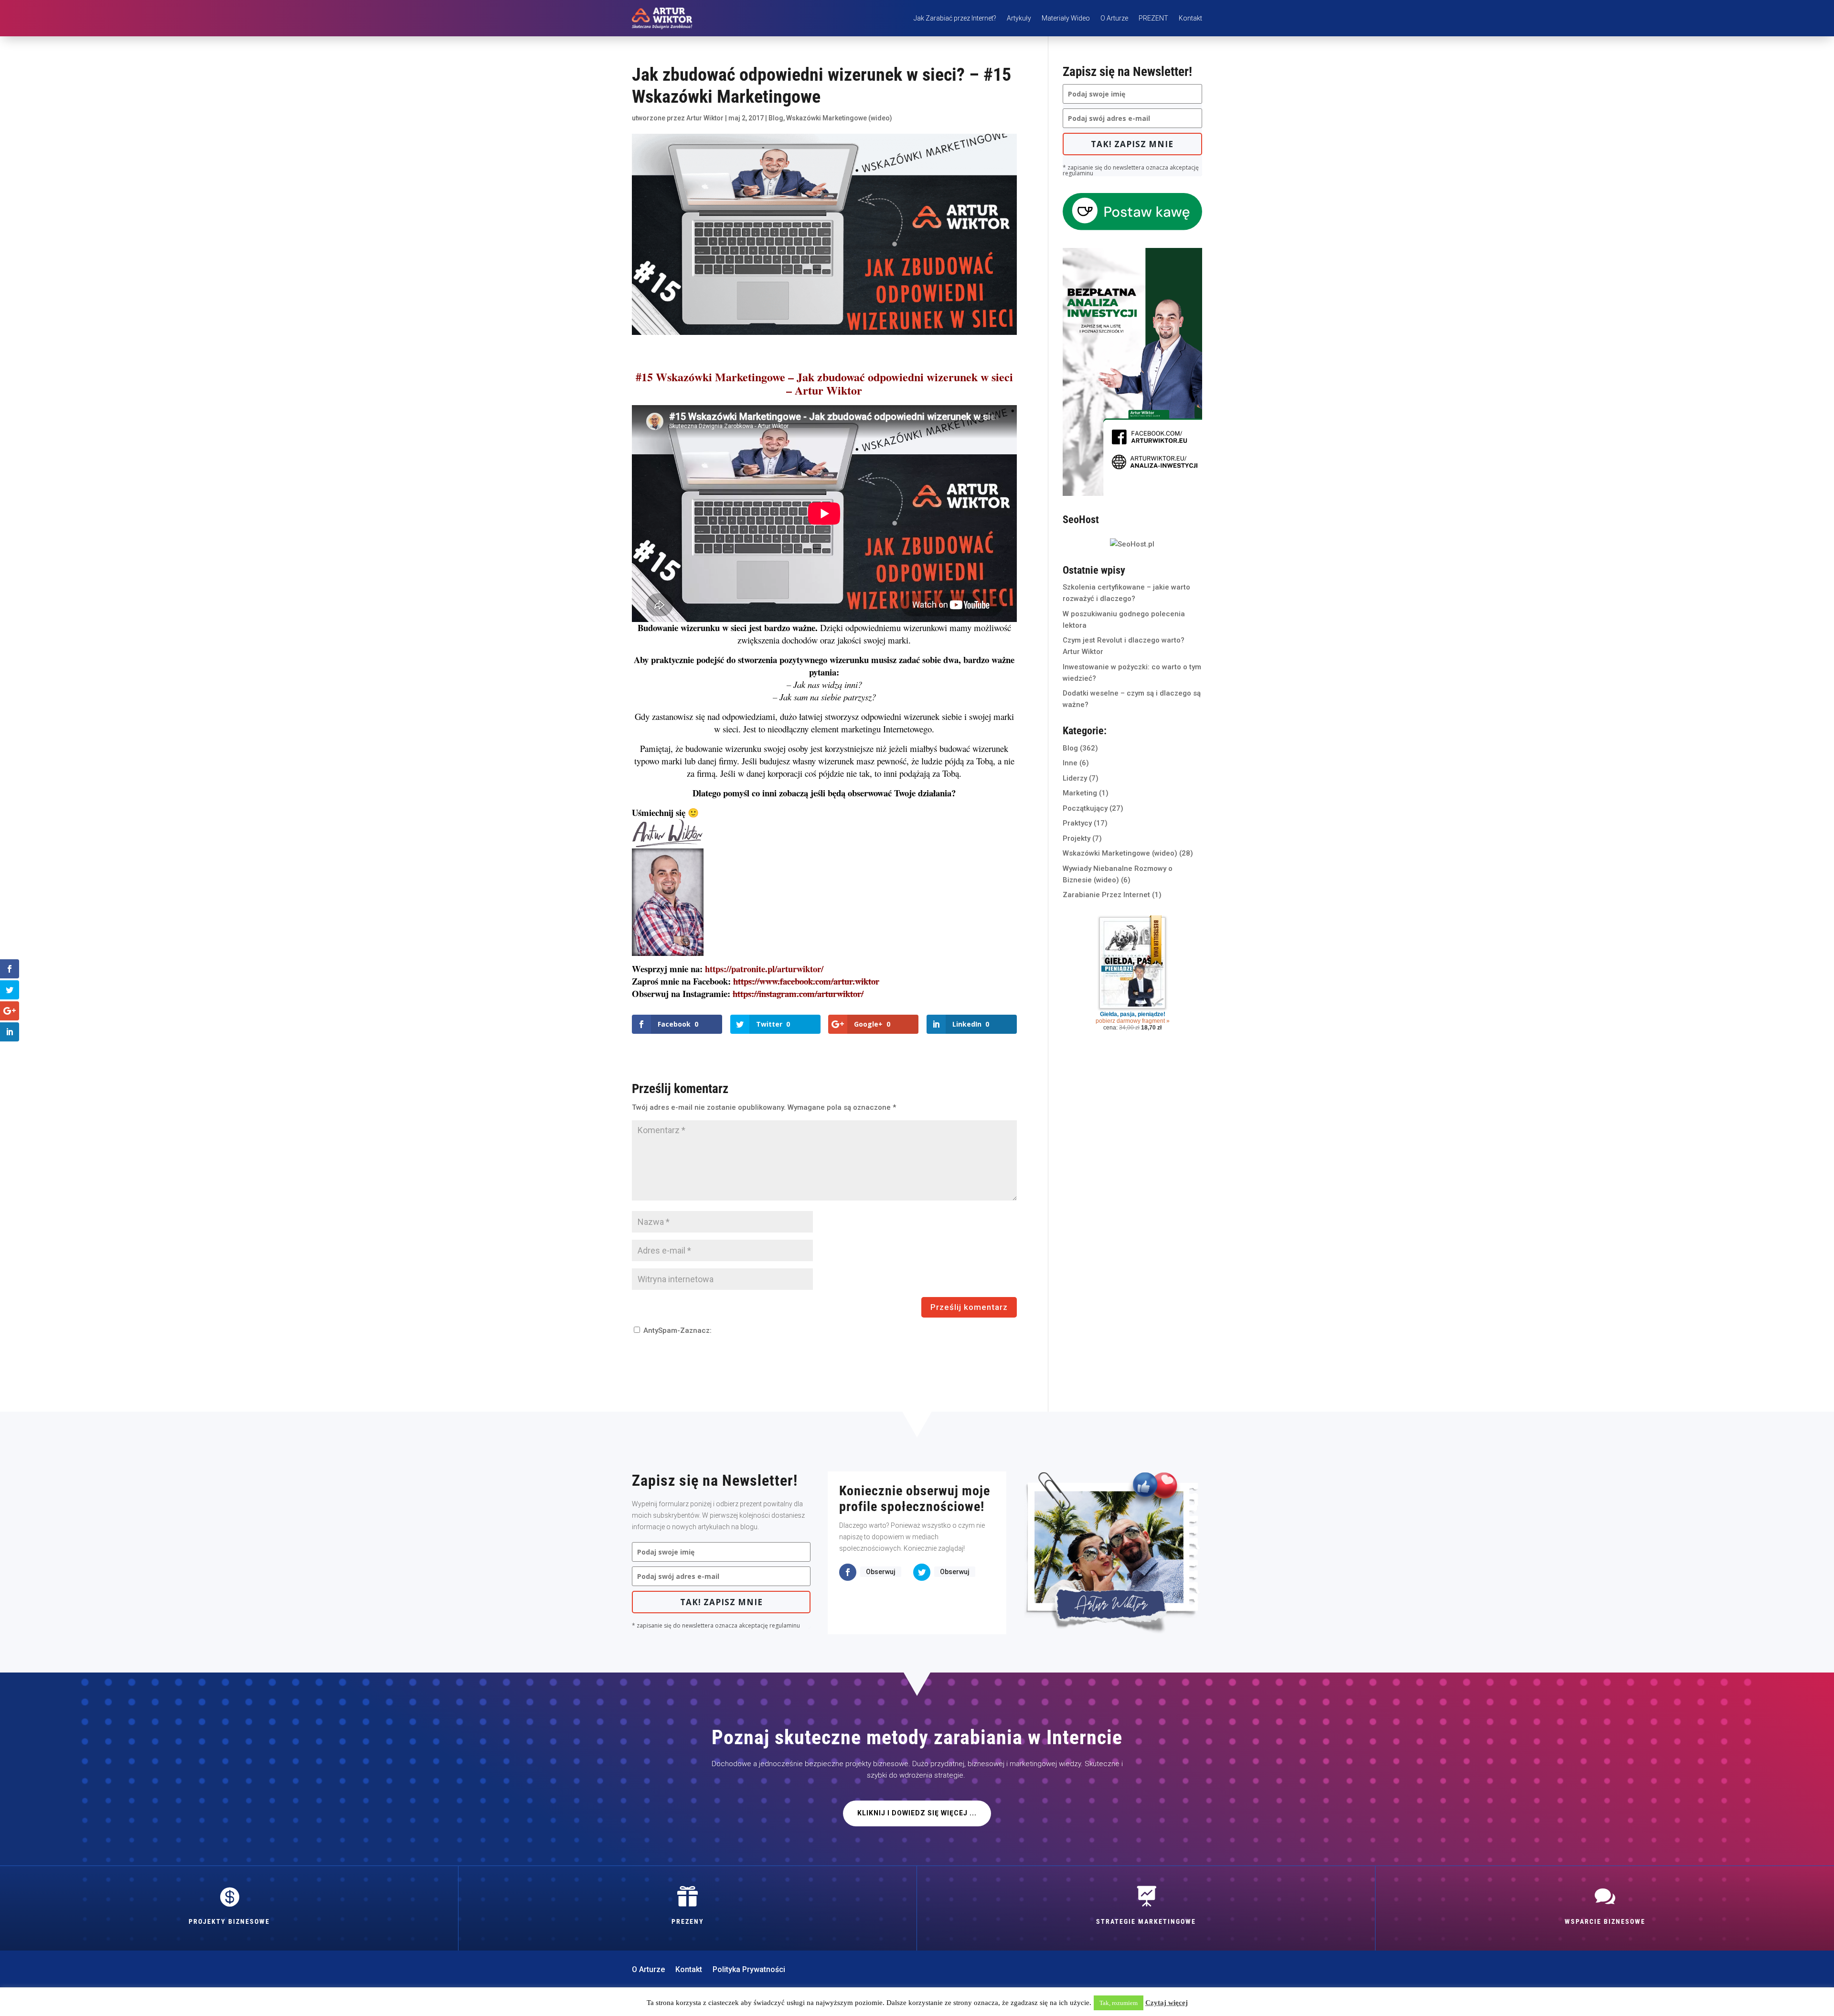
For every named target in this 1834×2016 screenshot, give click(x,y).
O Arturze (1114, 18)
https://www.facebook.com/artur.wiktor (806, 981)
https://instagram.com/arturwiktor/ (798, 993)
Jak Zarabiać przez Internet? (955, 18)
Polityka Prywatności (749, 1970)
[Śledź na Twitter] (922, 1572)
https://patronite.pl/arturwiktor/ (764, 969)
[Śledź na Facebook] (848, 1572)
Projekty (1077, 838)
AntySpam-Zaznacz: (677, 1330)
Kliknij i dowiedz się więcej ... (917, 1813)
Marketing (1080, 793)
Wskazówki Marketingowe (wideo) (839, 118)
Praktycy (1077, 823)
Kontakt (1190, 18)
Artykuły (1019, 18)
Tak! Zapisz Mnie (1132, 144)
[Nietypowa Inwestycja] (1132, 493)
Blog (776, 118)
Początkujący (1085, 808)
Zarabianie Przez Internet (1106, 895)
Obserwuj (881, 1572)
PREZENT (1153, 18)
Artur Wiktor (705, 118)
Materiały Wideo (1066, 18)
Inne (1070, 763)
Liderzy (1075, 778)
